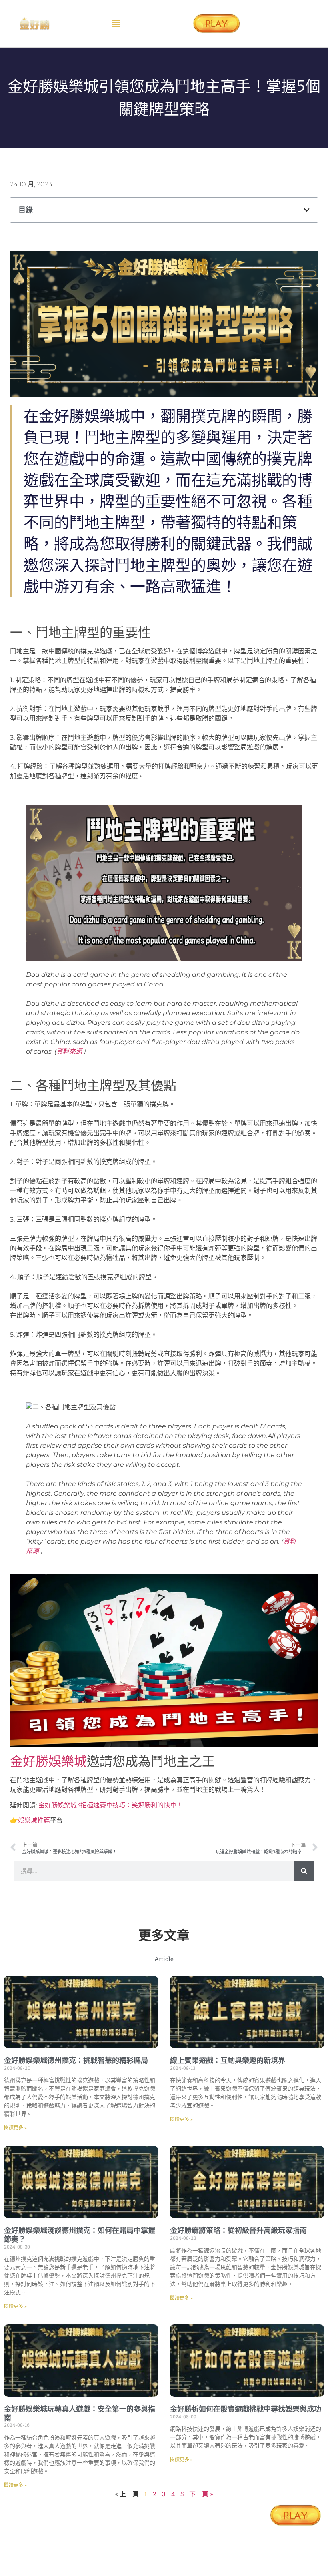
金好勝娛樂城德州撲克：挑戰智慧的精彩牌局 (76, 2060)
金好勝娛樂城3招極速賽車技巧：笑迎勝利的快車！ (111, 1805)
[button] (116, 23)
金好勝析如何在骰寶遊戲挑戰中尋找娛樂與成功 (246, 2409)
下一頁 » (201, 2494)
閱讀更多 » (15, 2128)
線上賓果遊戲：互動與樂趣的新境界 (228, 2060)
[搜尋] (304, 1871)
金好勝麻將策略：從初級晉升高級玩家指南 (238, 2230)
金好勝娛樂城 (48, 1761)
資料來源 (69, 1051)
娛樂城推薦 (34, 1820)
